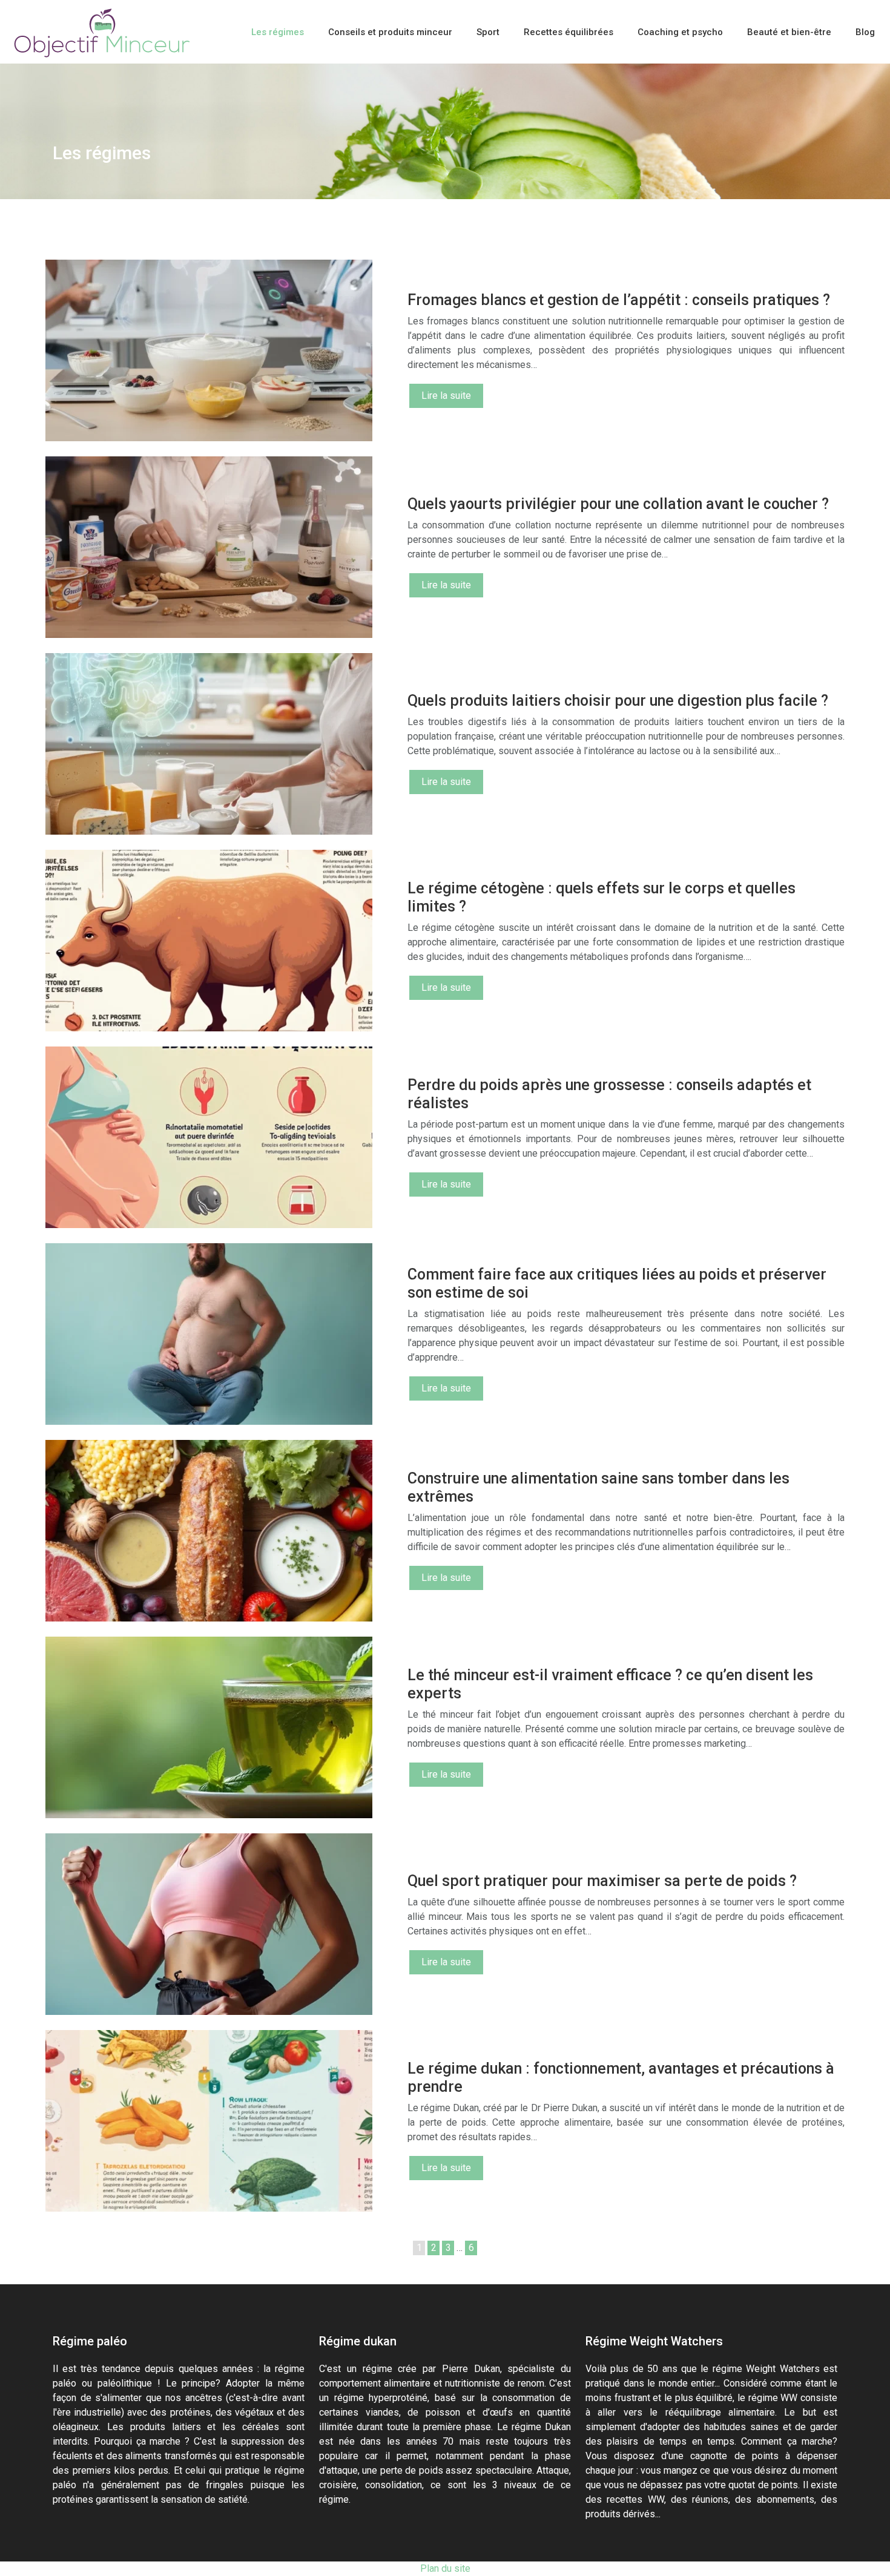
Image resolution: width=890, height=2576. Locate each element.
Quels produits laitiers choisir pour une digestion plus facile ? (618, 701)
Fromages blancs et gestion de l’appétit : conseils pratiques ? (619, 300)
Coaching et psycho (680, 32)
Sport (488, 32)
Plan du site (445, 2568)
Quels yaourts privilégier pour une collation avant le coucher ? (618, 504)
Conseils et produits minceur (390, 32)
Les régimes (278, 32)
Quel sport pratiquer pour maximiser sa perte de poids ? (602, 1881)
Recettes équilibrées (569, 32)
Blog (865, 32)
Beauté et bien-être (789, 32)
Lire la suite (446, 396)
